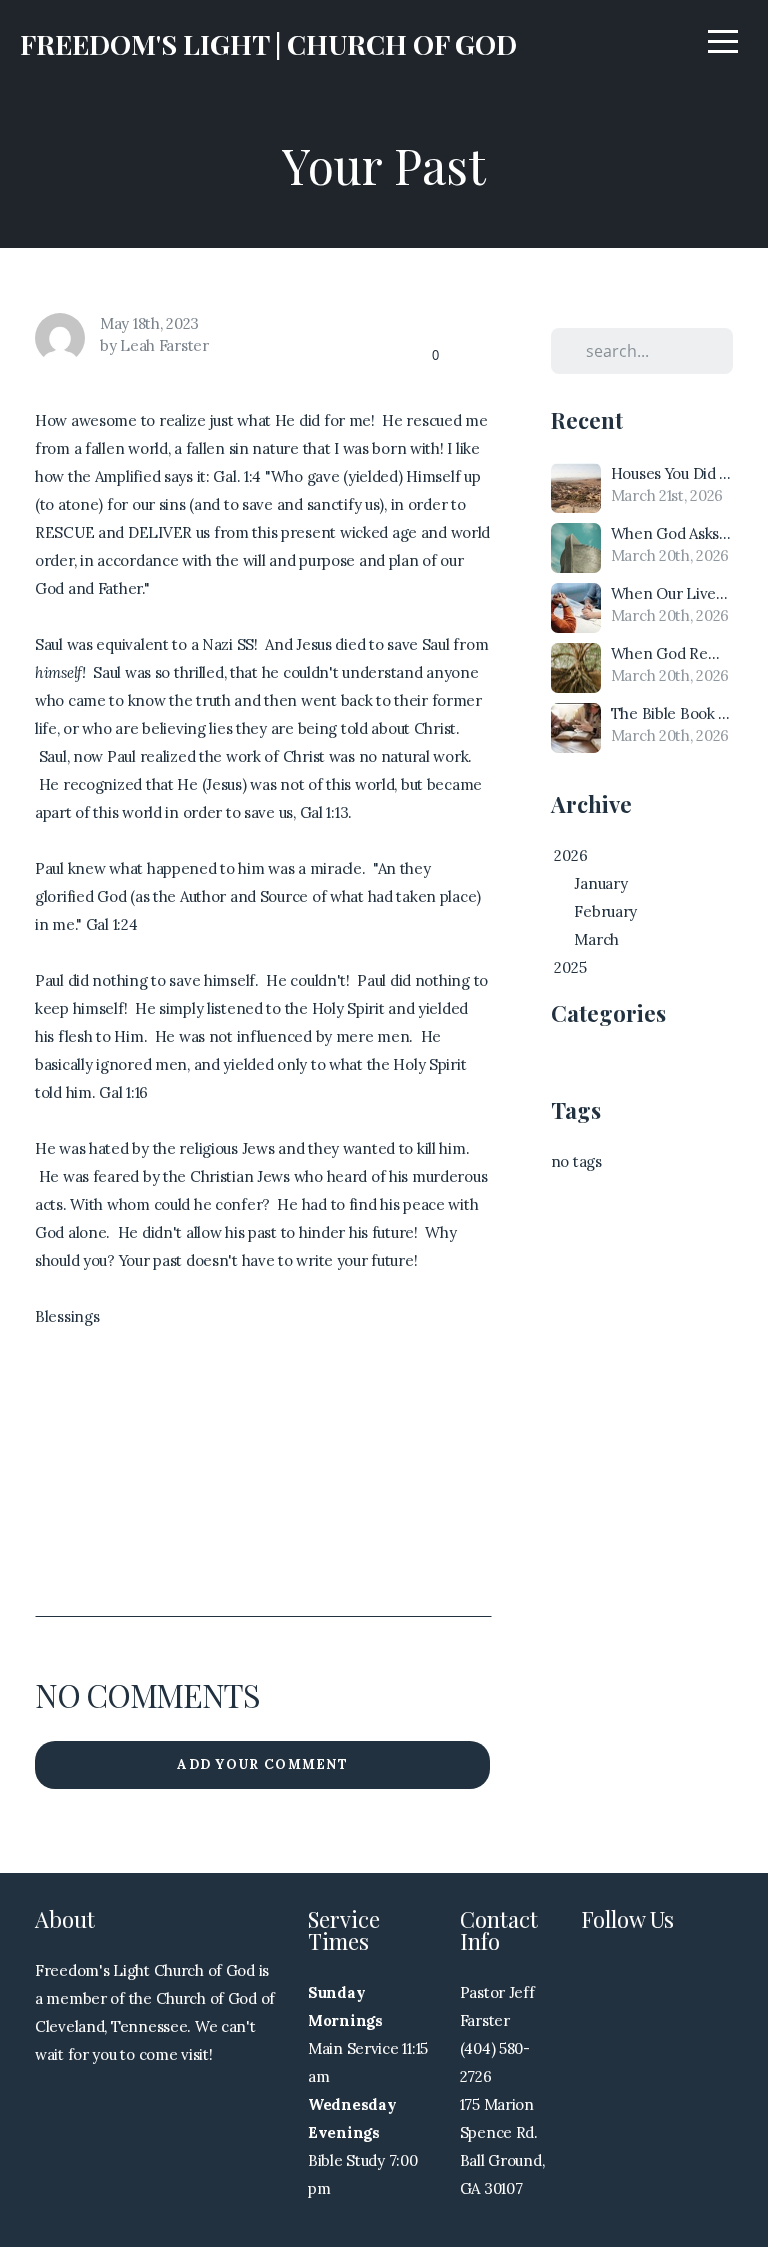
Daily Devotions (605, 1064)
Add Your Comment (262, 1764)
